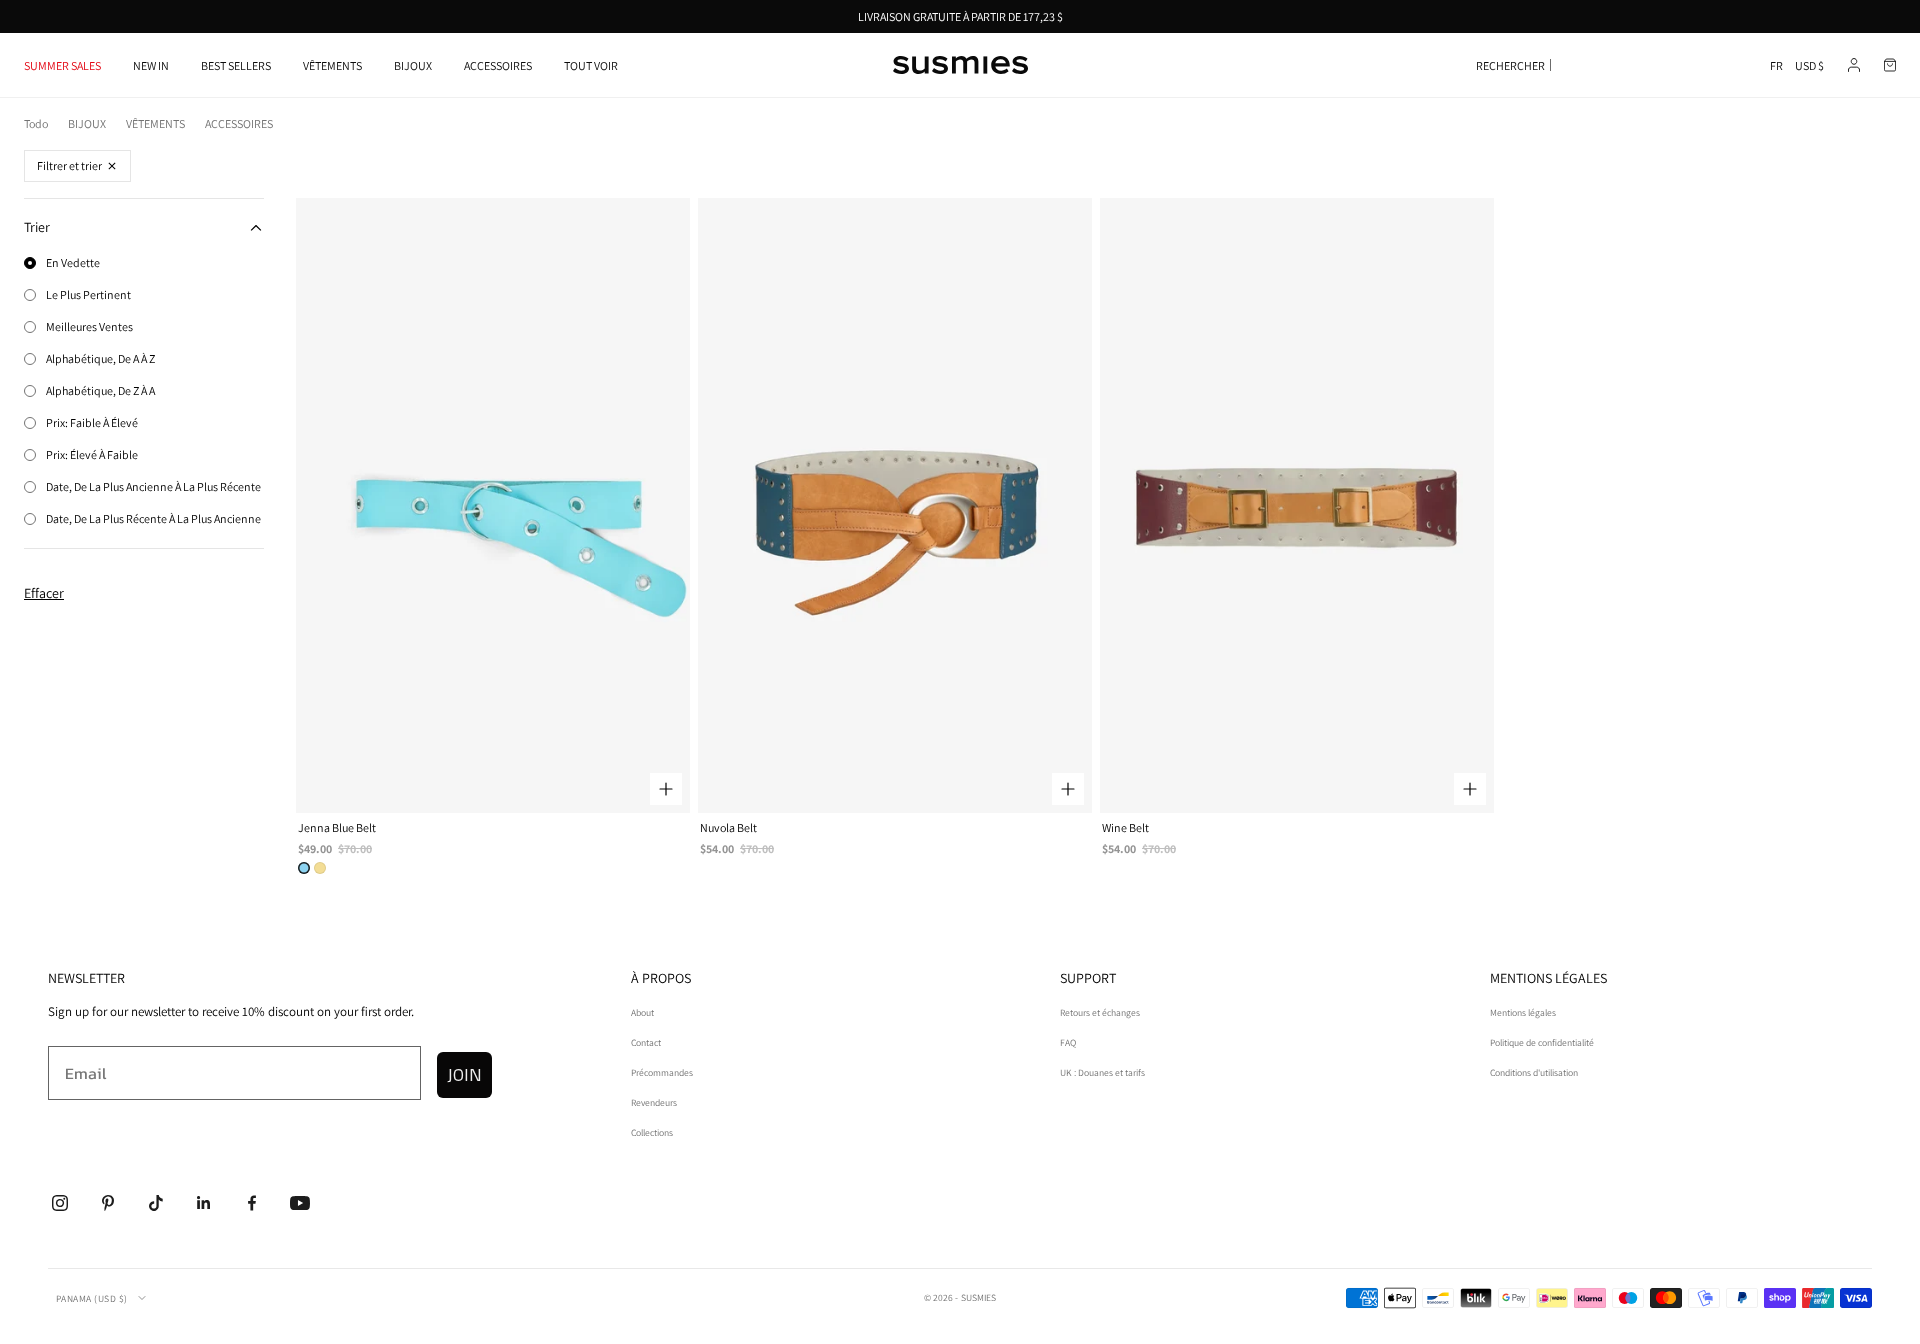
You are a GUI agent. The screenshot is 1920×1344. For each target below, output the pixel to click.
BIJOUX (413, 65)
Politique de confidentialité (1542, 1042)
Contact (646, 1042)
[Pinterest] (108, 1203)
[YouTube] (300, 1203)
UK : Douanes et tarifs (1102, 1072)
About (642, 1012)
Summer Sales (62, 65)
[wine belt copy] (320, 868)
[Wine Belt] (1297, 505)
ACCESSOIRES (498, 65)
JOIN (464, 1074)
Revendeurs (654, 1102)
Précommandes (662, 1072)
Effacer (44, 593)
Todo (36, 123)
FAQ (1068, 1042)
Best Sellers (236, 65)
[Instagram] (60, 1203)
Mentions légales (1523, 1012)
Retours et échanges (1100, 1012)
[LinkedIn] (204, 1203)
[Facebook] (252, 1203)
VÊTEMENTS (332, 65)
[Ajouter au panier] (666, 789)
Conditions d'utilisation (1534, 1072)
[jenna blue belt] (304, 868)
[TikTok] (156, 1203)
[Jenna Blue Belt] (493, 505)
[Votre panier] (1890, 65)
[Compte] (1854, 65)
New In (151, 65)
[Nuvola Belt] (895, 505)
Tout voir (591, 65)
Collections (652, 1132)
